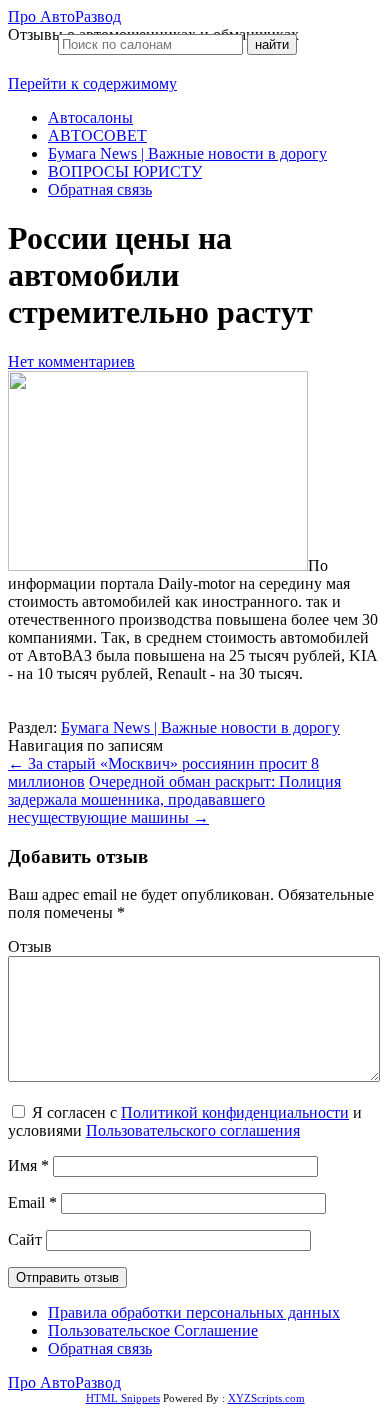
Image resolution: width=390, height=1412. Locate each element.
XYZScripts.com (266, 1398)
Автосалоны (90, 117)
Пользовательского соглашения (193, 1130)
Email (32, 1202)
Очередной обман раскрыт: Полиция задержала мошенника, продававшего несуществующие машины (174, 799)
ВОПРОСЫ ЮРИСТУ (125, 171)
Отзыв (30, 946)
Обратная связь (100, 189)
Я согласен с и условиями (185, 1121)
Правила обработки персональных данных (194, 1312)
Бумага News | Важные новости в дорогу (187, 153)
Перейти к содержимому (92, 83)
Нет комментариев (71, 361)
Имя (28, 1165)
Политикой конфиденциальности (235, 1112)
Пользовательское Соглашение (153, 1330)
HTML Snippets (123, 1398)
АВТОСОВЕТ (97, 135)
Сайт (25, 1239)
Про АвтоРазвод (64, 16)
